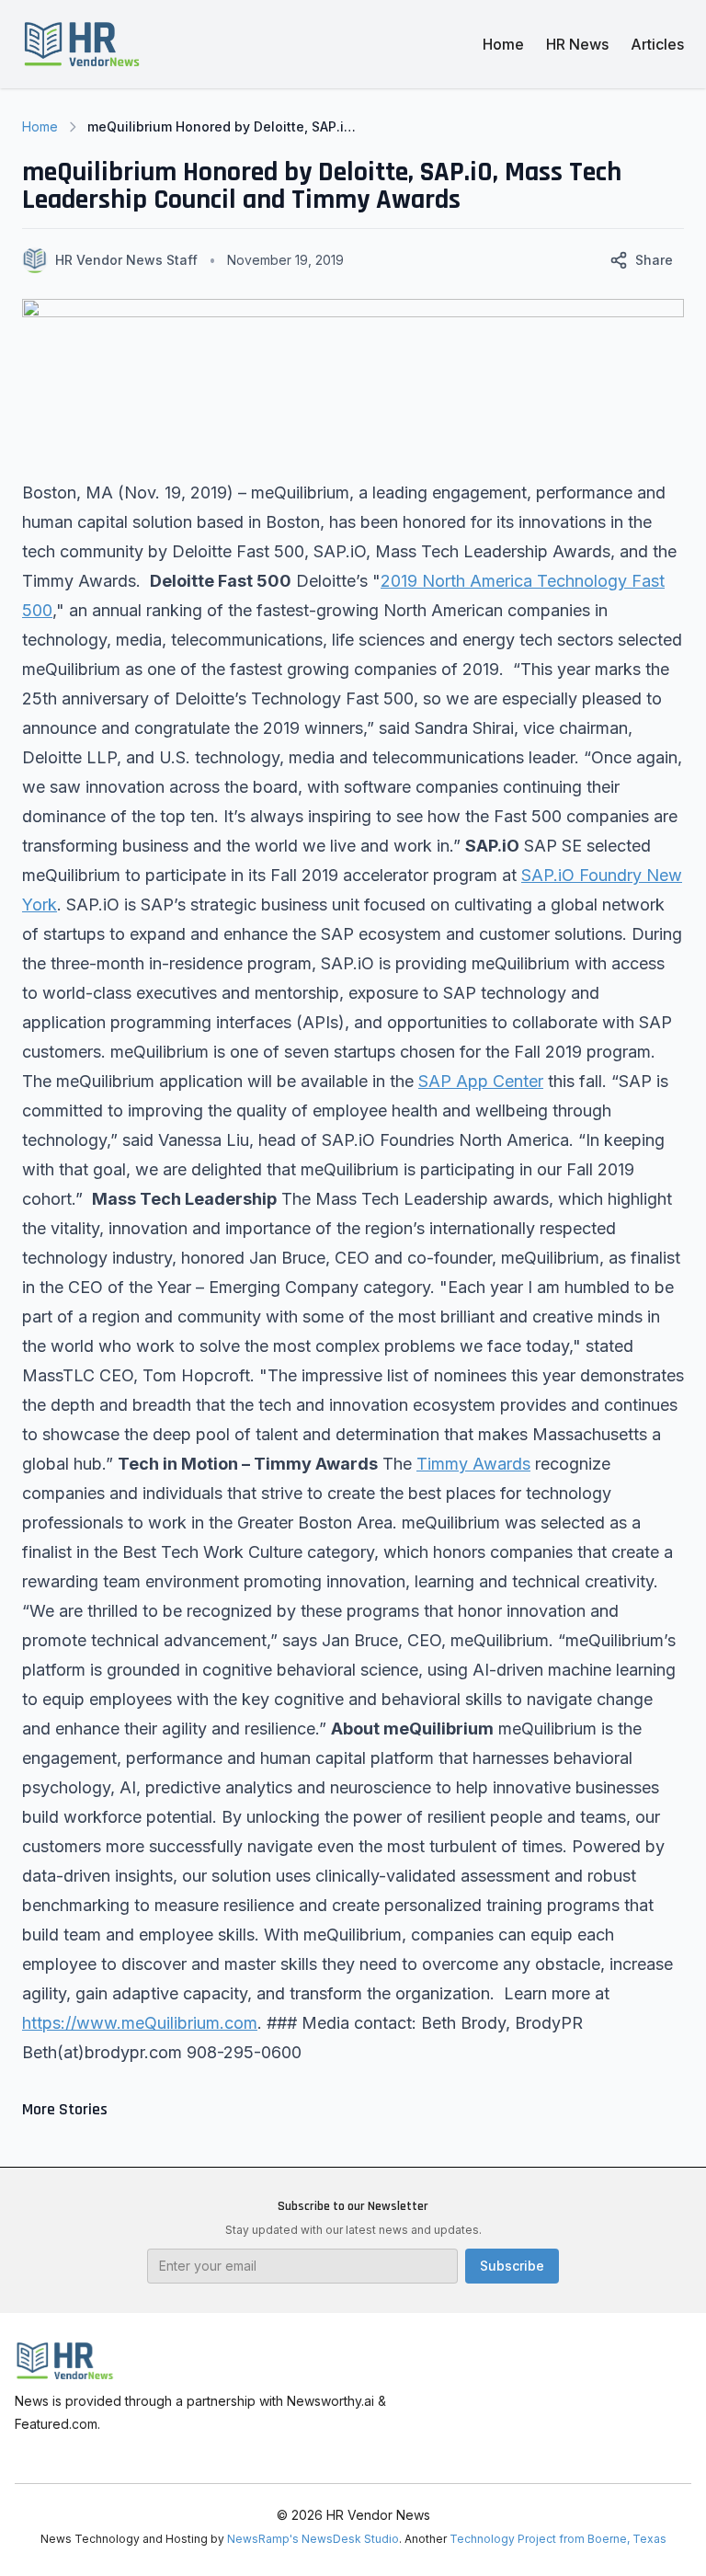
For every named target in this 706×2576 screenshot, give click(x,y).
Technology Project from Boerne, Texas (558, 2539)
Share (654, 260)
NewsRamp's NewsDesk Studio (313, 2539)
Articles (657, 44)
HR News (577, 44)
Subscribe (512, 2266)
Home (503, 44)
